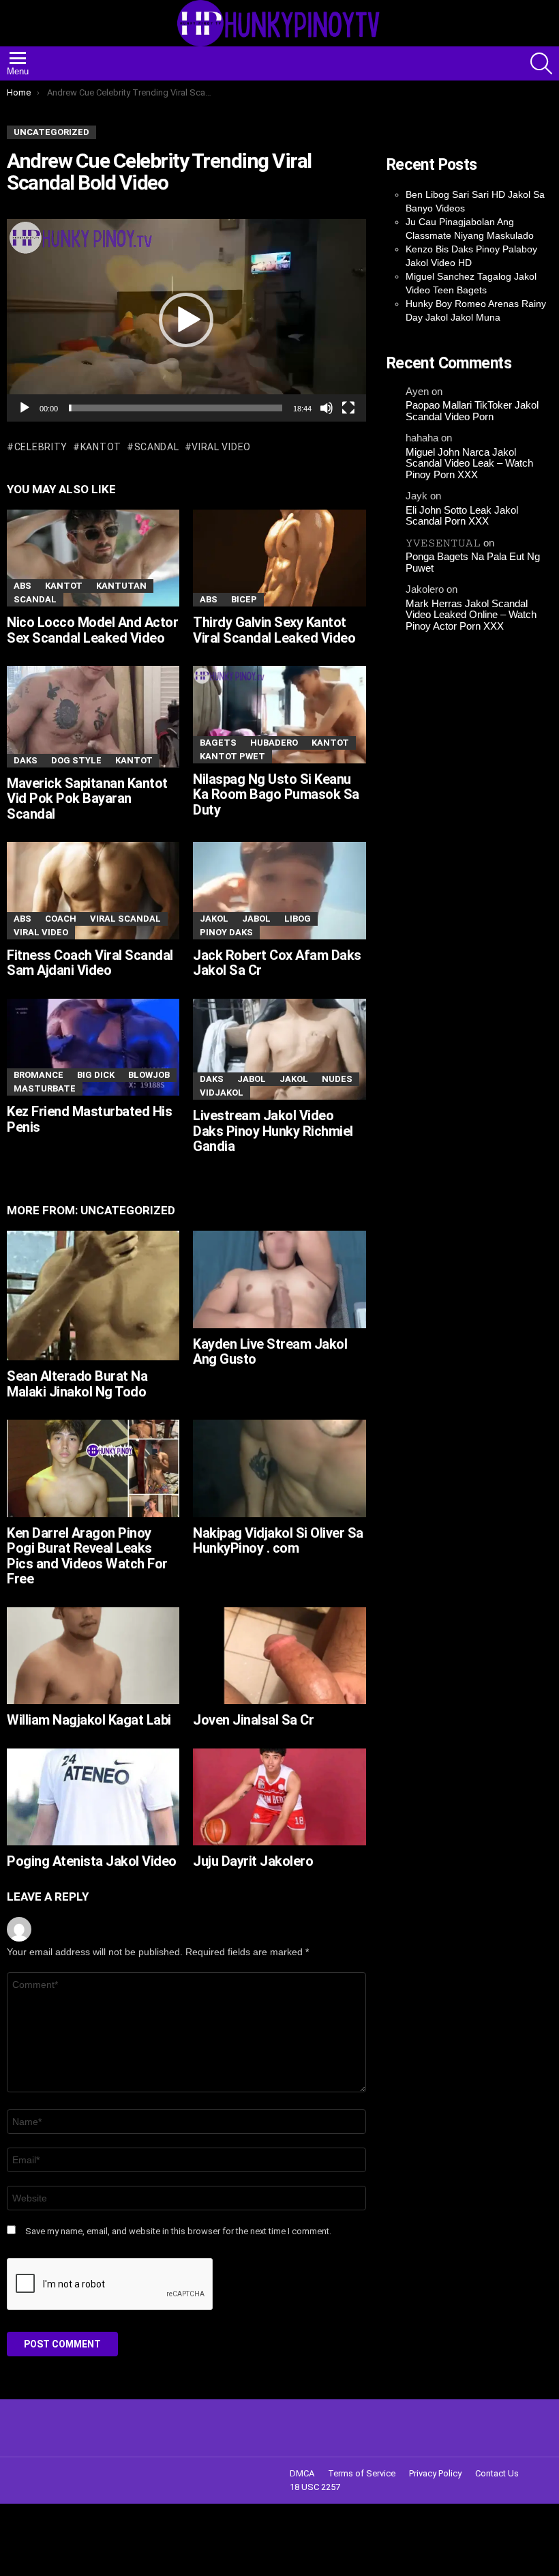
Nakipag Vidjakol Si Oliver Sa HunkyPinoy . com (278, 1541)
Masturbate (45, 1088)
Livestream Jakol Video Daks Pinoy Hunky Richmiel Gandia (273, 1131)
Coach (61, 919)
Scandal (157, 447)
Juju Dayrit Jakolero (253, 1861)
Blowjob (149, 1075)
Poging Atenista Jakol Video (92, 1861)
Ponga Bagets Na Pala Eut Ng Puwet (473, 562)
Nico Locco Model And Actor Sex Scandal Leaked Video (92, 630)
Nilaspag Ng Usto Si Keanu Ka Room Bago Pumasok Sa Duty (276, 794)
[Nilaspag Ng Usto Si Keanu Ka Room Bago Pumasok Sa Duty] (279, 714)
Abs (22, 586)
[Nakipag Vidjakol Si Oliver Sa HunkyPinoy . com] (279, 1468)
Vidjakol (222, 1093)
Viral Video (221, 447)
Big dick (96, 1075)
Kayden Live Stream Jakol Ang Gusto (270, 1352)
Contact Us (497, 2473)
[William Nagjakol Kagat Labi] (93, 1656)
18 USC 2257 (315, 2487)
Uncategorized (128, 1210)
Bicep (244, 599)
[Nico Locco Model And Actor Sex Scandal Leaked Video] (93, 558)
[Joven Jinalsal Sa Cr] (279, 1656)
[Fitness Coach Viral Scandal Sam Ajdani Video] (93, 890)
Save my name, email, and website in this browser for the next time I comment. (178, 2231)
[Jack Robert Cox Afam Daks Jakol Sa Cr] (279, 890)
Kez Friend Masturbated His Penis (89, 1119)
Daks (26, 760)
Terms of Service (362, 2473)
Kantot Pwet (232, 756)
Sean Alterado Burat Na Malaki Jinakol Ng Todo (77, 1384)
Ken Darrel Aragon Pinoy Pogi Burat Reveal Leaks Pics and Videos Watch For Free (87, 1556)
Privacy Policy (435, 2473)
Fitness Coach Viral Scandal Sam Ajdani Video (90, 963)
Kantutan (121, 586)
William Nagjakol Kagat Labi (89, 1720)
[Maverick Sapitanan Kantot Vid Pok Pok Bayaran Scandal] (93, 716)
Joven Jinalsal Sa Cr (253, 1720)
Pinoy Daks (226, 932)
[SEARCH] (541, 63)
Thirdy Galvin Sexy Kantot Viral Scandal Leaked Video (274, 630)
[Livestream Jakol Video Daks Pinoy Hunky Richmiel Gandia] (279, 1049)
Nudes (337, 1079)
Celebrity (41, 447)
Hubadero (274, 743)
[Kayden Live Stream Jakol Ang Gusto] (279, 1279)
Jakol (214, 919)
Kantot (101, 447)
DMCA (302, 2473)
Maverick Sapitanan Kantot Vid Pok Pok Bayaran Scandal (87, 799)
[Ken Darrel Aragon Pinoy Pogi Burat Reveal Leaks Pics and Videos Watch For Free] (93, 1468)
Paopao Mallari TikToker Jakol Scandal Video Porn (472, 411)
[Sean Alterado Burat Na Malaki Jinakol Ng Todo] (93, 1296)
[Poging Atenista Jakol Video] (93, 1797)
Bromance (39, 1075)
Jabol (256, 919)
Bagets (218, 743)
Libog (298, 919)
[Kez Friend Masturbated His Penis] (93, 1047)
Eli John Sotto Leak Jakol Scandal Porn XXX (462, 516)
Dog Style (76, 760)
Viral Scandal (125, 919)
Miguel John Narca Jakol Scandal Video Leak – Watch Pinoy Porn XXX (469, 464)
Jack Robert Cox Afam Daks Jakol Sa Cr (277, 963)
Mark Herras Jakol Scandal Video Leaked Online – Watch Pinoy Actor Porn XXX (471, 615)
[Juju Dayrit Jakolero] (279, 1797)
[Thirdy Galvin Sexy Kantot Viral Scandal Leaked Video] (279, 558)
